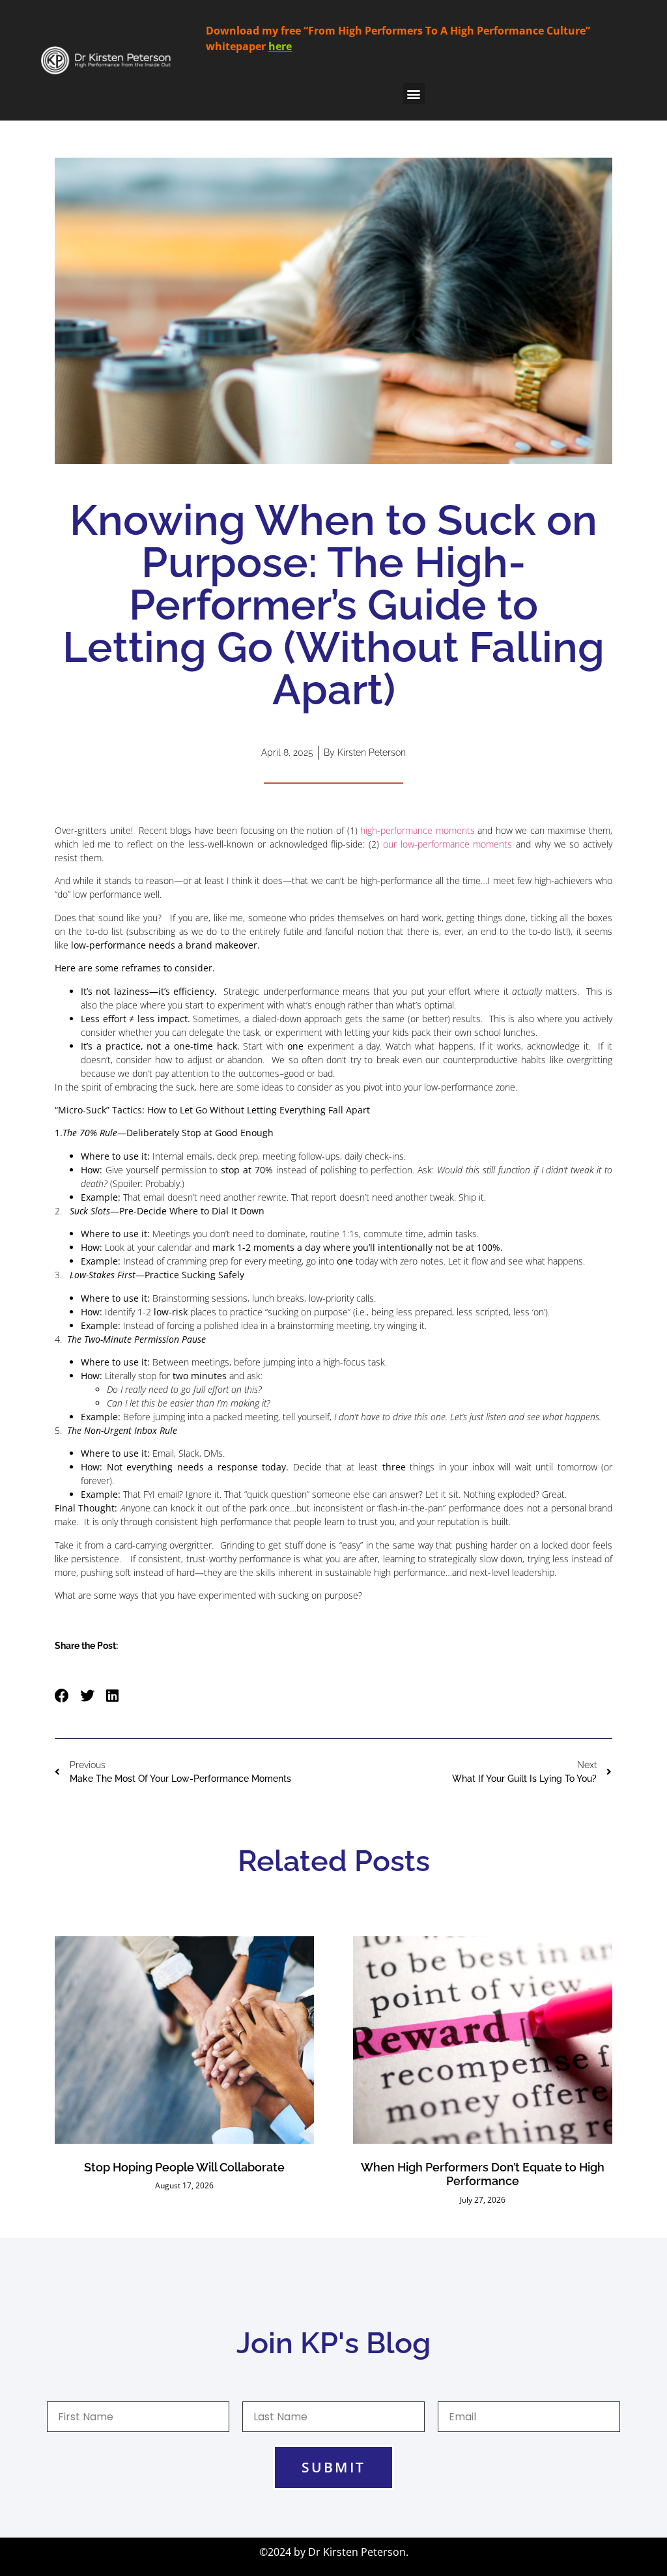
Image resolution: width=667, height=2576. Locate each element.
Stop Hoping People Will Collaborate (184, 2167)
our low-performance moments (447, 844)
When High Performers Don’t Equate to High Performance (483, 2174)
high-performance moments (418, 830)
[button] (414, 93)
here (280, 46)
